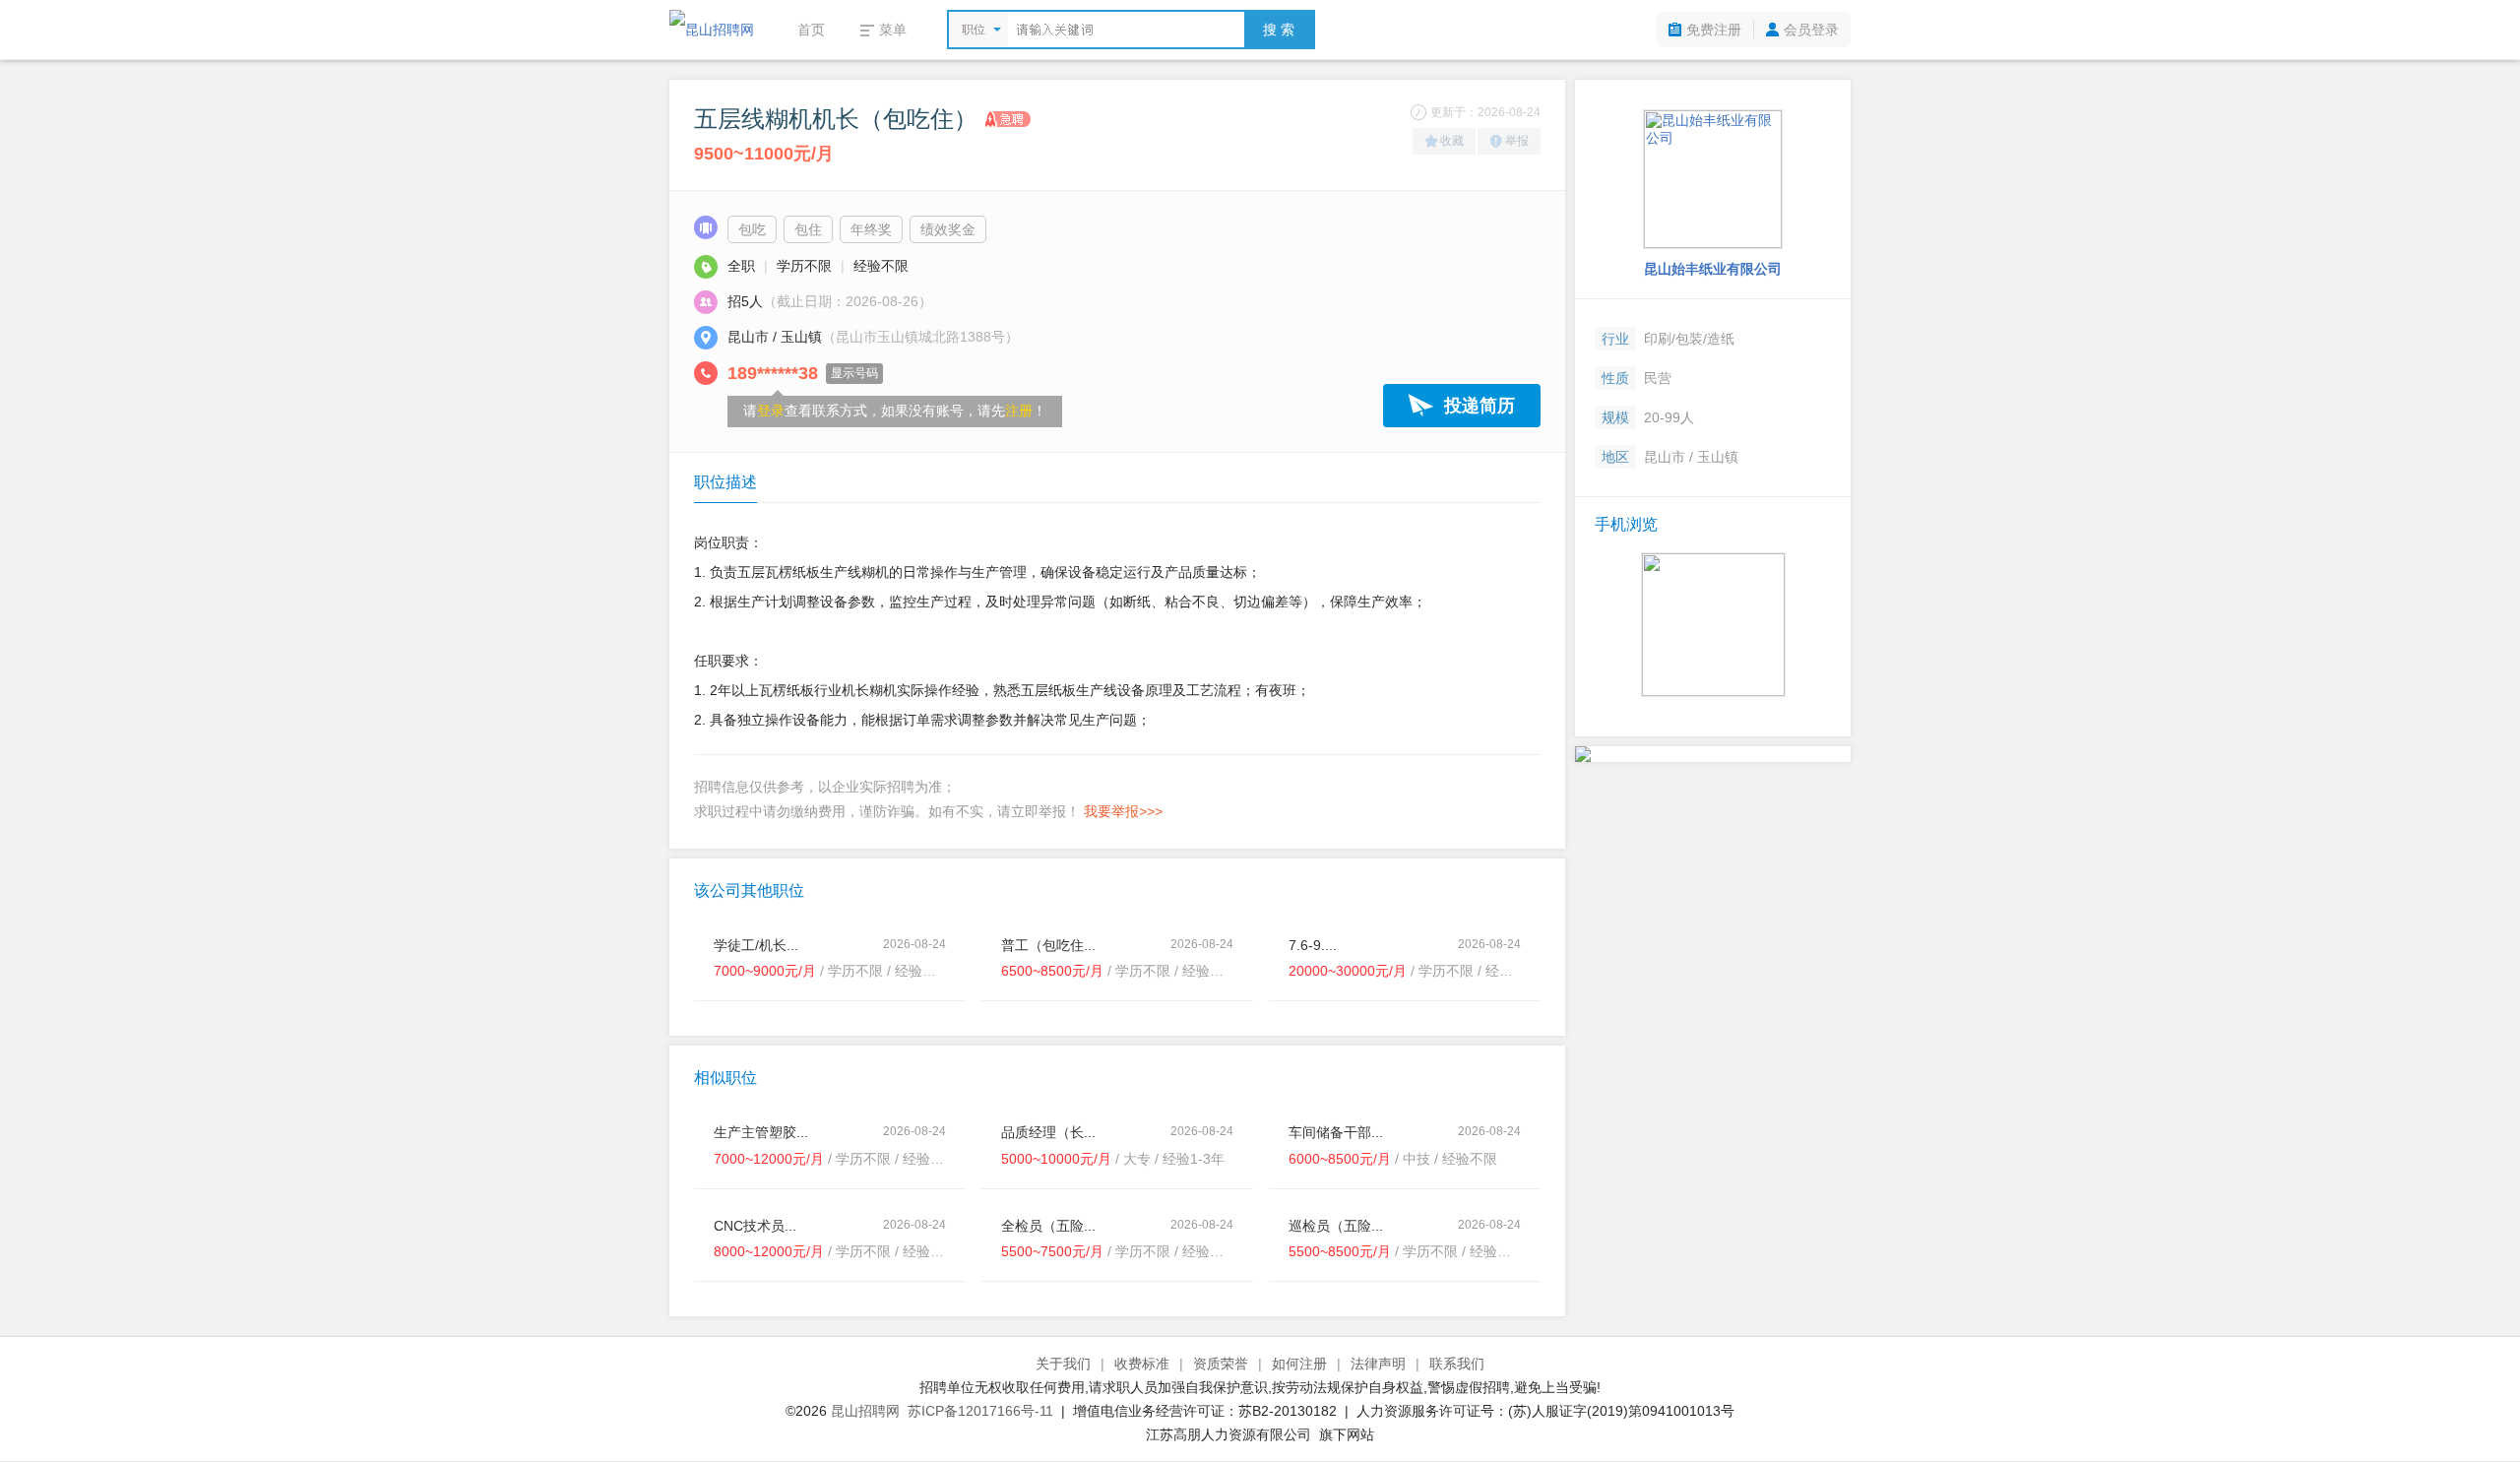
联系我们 (1457, 1364)
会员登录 (1811, 30)
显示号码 (854, 373)
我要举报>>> (1123, 811)
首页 (811, 30)
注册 (1019, 411)
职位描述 (725, 482)
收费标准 (1142, 1364)
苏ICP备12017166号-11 (980, 1411)
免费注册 (1714, 30)
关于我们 (1063, 1364)
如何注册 (1299, 1364)
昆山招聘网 (865, 1411)
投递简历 (1480, 406)
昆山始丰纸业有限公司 (1713, 269)
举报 (1517, 141)
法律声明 (1378, 1364)
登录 (771, 411)
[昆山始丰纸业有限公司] (1713, 179)
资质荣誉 (1221, 1364)
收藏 (1452, 141)
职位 (974, 30)
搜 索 (1279, 30)
